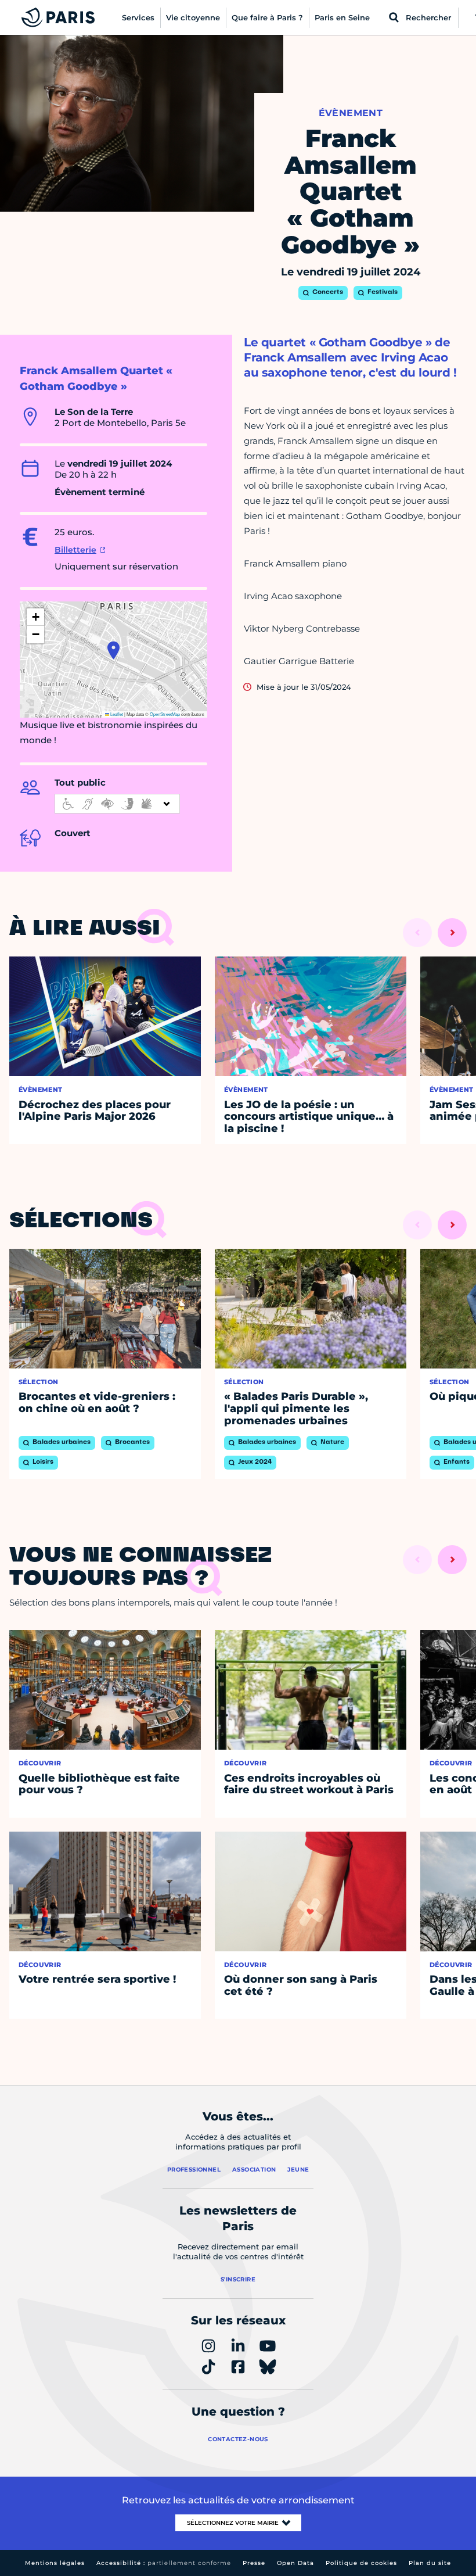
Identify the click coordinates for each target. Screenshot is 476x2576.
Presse (254, 2563)
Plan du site (430, 2563)
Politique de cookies (361, 2563)
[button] (113, 650)
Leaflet (116, 714)
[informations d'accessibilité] (117, 804)
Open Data (295, 2563)
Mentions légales (55, 2563)
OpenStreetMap (165, 714)
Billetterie (75, 550)
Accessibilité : (164, 2563)
